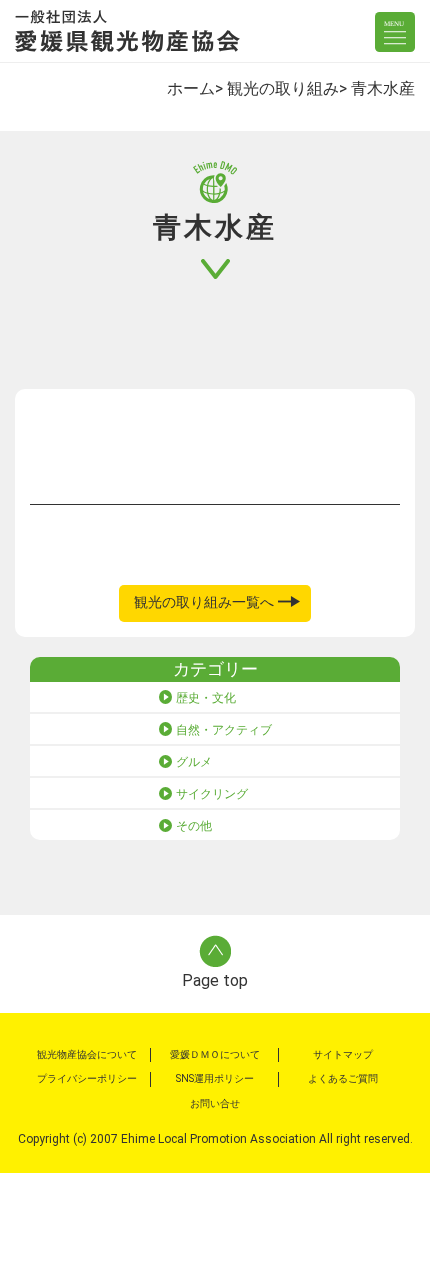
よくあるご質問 (343, 1078)
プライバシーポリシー (87, 1078)
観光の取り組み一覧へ (204, 602)
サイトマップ (343, 1054)
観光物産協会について (87, 1054)
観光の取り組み (283, 88)
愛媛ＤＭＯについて (215, 1054)
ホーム (191, 88)
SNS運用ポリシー (215, 1078)
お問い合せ (215, 1103)
